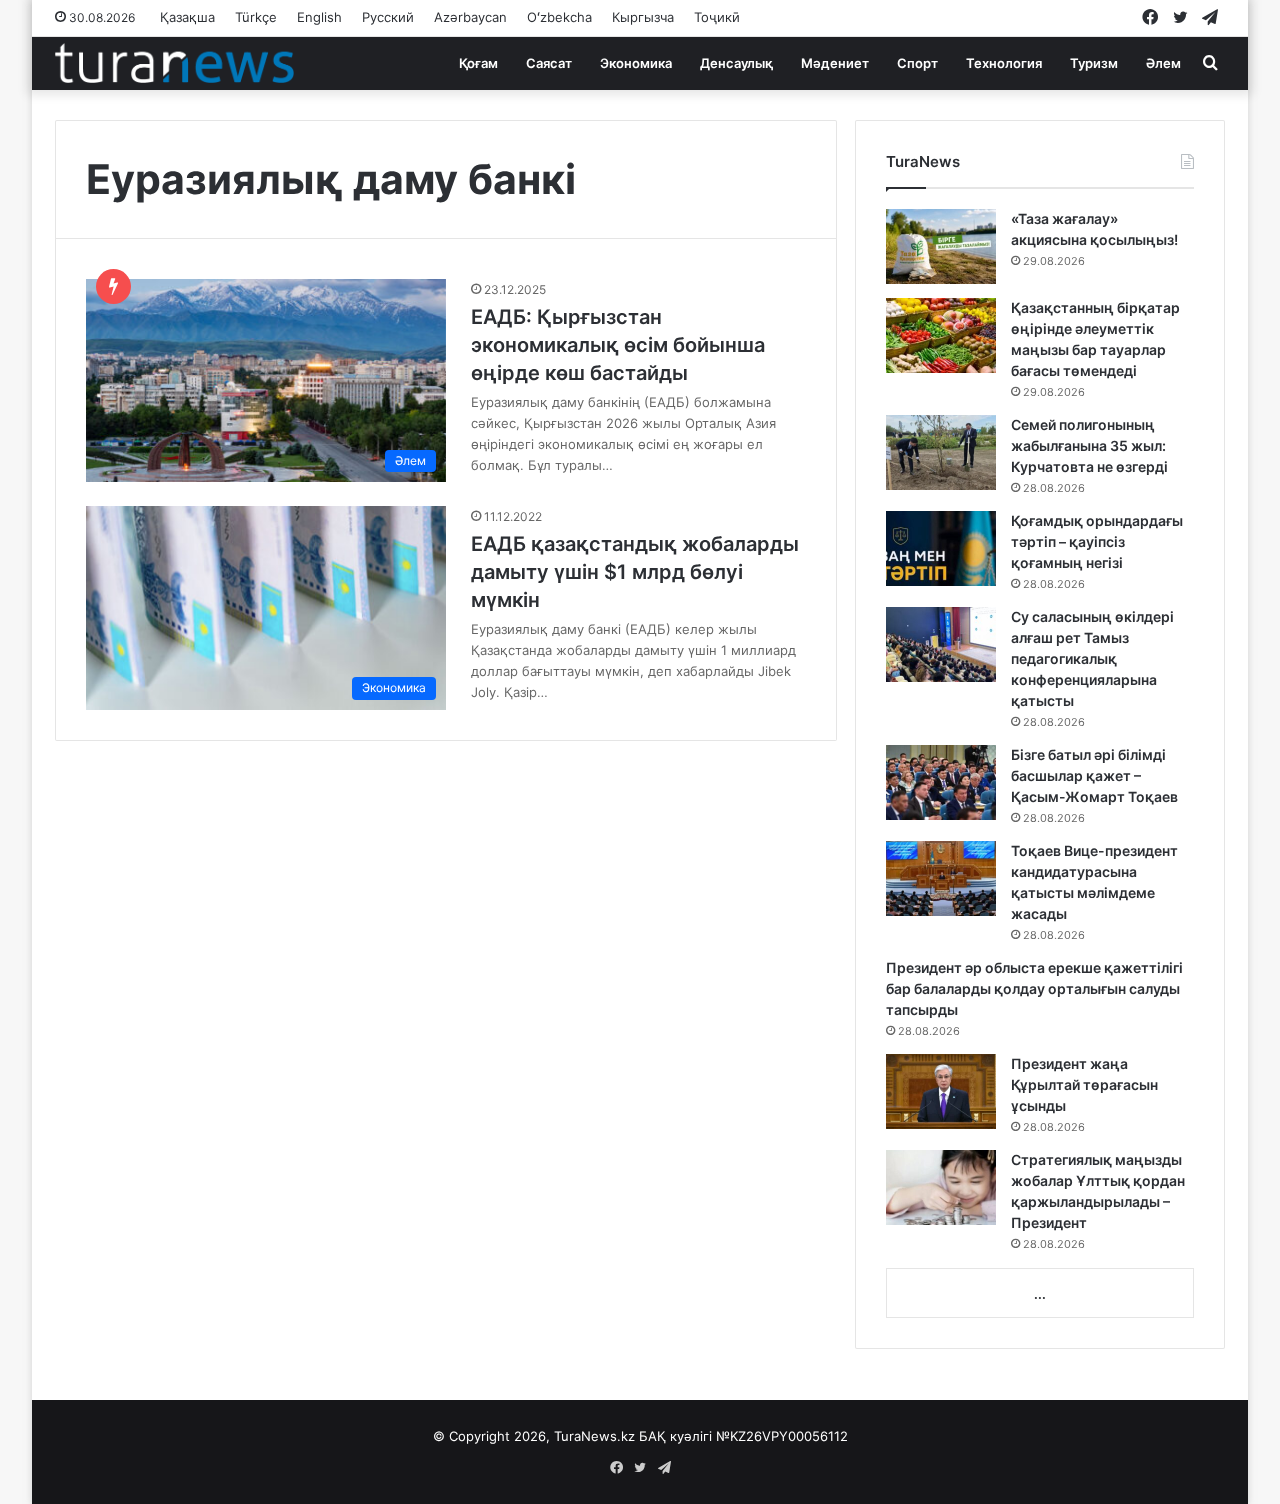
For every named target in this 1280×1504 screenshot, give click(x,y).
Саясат (549, 63)
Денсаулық (736, 63)
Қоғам (478, 63)
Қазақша (187, 17)
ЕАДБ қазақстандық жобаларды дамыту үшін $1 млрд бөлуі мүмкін (635, 572)
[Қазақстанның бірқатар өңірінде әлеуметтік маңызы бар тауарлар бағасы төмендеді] (941, 335)
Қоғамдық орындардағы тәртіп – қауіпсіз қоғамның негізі (1097, 541)
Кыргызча (643, 17)
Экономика (636, 63)
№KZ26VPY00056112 (782, 1436)
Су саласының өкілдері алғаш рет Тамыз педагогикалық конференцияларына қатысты (1092, 658)
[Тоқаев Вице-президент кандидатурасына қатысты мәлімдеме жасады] (941, 878)
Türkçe (256, 17)
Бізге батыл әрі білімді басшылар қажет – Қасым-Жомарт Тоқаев (1094, 775)
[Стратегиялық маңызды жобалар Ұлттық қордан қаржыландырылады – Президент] (941, 1187)
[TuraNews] (174, 63)
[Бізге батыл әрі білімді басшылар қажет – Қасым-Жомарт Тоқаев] (941, 782)
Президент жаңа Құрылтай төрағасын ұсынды (1084, 1084)
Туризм (1094, 63)
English (319, 17)
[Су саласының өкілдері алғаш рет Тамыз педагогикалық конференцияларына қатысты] (941, 644)
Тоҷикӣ (717, 17)
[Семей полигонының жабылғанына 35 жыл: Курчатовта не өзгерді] (941, 452)
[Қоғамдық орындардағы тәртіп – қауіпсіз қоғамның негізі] (941, 548)
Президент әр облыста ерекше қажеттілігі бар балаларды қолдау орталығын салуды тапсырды (1034, 988)
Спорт (917, 63)
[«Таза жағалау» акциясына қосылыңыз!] (941, 246)
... (1040, 1294)
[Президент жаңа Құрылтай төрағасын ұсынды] (941, 1091)
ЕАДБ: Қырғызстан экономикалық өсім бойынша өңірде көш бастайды (618, 345)
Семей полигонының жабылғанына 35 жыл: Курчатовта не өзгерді (1089, 445)
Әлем (1163, 63)
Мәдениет (835, 63)
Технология (1004, 63)
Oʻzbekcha (559, 17)
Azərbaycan (470, 17)
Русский (388, 17)
